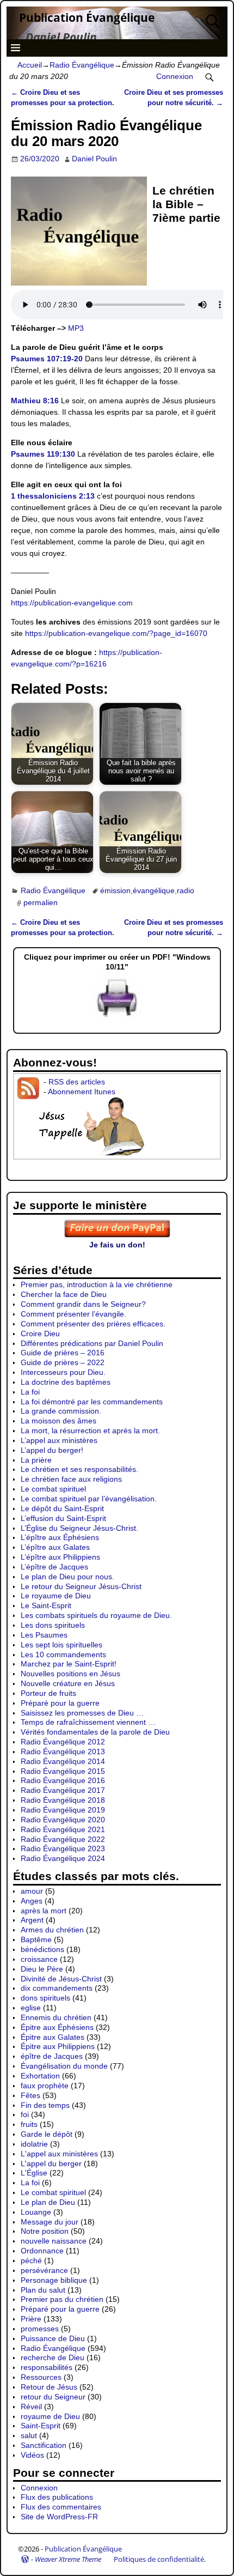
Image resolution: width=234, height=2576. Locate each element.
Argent (32, 1920)
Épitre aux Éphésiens (57, 2027)
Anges (32, 1901)
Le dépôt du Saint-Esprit (62, 1508)
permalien (41, 902)
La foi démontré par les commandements (92, 1402)
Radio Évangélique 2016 (63, 1780)
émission (115, 890)
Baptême (36, 1939)
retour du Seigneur (53, 2397)
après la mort (44, 1911)
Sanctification (44, 2445)
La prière (36, 1460)
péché (31, 2260)
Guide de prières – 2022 (63, 1362)
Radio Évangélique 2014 (63, 1761)
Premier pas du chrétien (62, 2299)
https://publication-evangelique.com (72, 603)
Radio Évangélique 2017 (63, 1790)
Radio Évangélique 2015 (63, 1771)
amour (32, 1891)
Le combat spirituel (53, 1489)
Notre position (45, 2231)
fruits (29, 2124)
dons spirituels (45, 1998)
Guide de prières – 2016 (63, 1353)
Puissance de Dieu (53, 2338)
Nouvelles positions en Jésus (70, 1674)
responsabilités (47, 2367)
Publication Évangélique (87, 17)
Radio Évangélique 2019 (63, 1810)
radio (186, 890)
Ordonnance (42, 2251)
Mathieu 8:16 (35, 401)
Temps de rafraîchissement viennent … (88, 1722)
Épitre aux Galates (53, 2037)
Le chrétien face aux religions (71, 1479)
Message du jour (50, 2222)
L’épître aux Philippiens (60, 1557)
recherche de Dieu (53, 2357)
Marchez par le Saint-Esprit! (69, 1664)
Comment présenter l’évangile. (73, 1314)
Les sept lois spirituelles (61, 1645)
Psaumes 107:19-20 (47, 359)
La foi (30, 1392)
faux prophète (45, 2086)
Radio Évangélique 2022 (63, 1839)
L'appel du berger (51, 2163)
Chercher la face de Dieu (64, 1294)
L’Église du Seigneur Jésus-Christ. (79, 1528)
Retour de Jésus (49, 2387)
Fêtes (30, 2095)
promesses (40, 2329)
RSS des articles (77, 1082)
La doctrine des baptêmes (66, 1382)
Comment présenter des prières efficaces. (93, 1324)
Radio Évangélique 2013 (63, 1751)
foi (25, 2114)
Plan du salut (43, 2290)
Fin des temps (45, 2105)
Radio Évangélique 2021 (63, 1829)
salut (29, 2435)
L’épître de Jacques (54, 1567)
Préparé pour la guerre (60, 1703)
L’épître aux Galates (55, 1547)
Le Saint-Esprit (46, 1605)
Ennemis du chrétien (56, 2017)
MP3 (76, 328)
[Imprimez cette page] (117, 1017)
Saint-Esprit (41, 2426)
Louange (36, 2212)
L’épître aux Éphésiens (60, 1537)
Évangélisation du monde (64, 2066)
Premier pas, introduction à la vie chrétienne (97, 1284)
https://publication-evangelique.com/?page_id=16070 (116, 633)
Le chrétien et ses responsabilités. (79, 1469)
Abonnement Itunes (82, 1092)
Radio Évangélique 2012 (63, 1742)
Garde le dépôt (47, 2134)
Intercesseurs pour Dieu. (63, 1372)
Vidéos (32, 2455)
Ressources (41, 2377)
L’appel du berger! (52, 1450)
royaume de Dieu (50, 2416)
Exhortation (40, 2076)
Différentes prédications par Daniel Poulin (92, 1343)
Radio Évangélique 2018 (63, 1800)
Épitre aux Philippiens (58, 2046)
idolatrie (34, 2144)
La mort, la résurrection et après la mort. (90, 1431)
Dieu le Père (42, 1969)
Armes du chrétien (52, 1930)
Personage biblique (54, 2280)
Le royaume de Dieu (56, 1596)
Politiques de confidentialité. (160, 2559)
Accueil (30, 65)
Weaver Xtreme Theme (68, 2559)
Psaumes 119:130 (43, 454)
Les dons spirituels (53, 1625)
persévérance (44, 2270)
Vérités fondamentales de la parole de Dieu (95, 1732)
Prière (31, 2319)
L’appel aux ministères (59, 1440)
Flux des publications (57, 2497)
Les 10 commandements (63, 1654)
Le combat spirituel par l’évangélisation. (89, 1499)
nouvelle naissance (54, 2241)
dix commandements (57, 1988)
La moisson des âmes (59, 1421)
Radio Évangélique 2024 (63, 1858)
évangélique (154, 890)
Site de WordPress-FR (59, 2517)
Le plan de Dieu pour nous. (67, 1577)
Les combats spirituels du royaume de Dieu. (96, 1615)
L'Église (34, 2173)
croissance (39, 1959)
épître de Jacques (52, 2056)
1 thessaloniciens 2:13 (53, 496)
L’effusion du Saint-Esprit (63, 1518)
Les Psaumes (44, 1635)
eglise (31, 2008)
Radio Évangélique (82, 65)
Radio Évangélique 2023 (63, 1848)
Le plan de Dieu (48, 2202)
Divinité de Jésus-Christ (61, 1979)
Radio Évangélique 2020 (63, 1820)
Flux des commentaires (61, 2507)
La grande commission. (61, 1411)
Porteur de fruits (48, 1693)
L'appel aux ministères (59, 2154)
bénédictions (42, 1949)
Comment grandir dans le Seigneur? (83, 1304)
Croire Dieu (40, 1334)
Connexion (175, 76)
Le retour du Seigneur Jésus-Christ (81, 1586)
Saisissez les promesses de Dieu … (82, 1713)
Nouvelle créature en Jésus (68, 1683)
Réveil (31, 2407)
